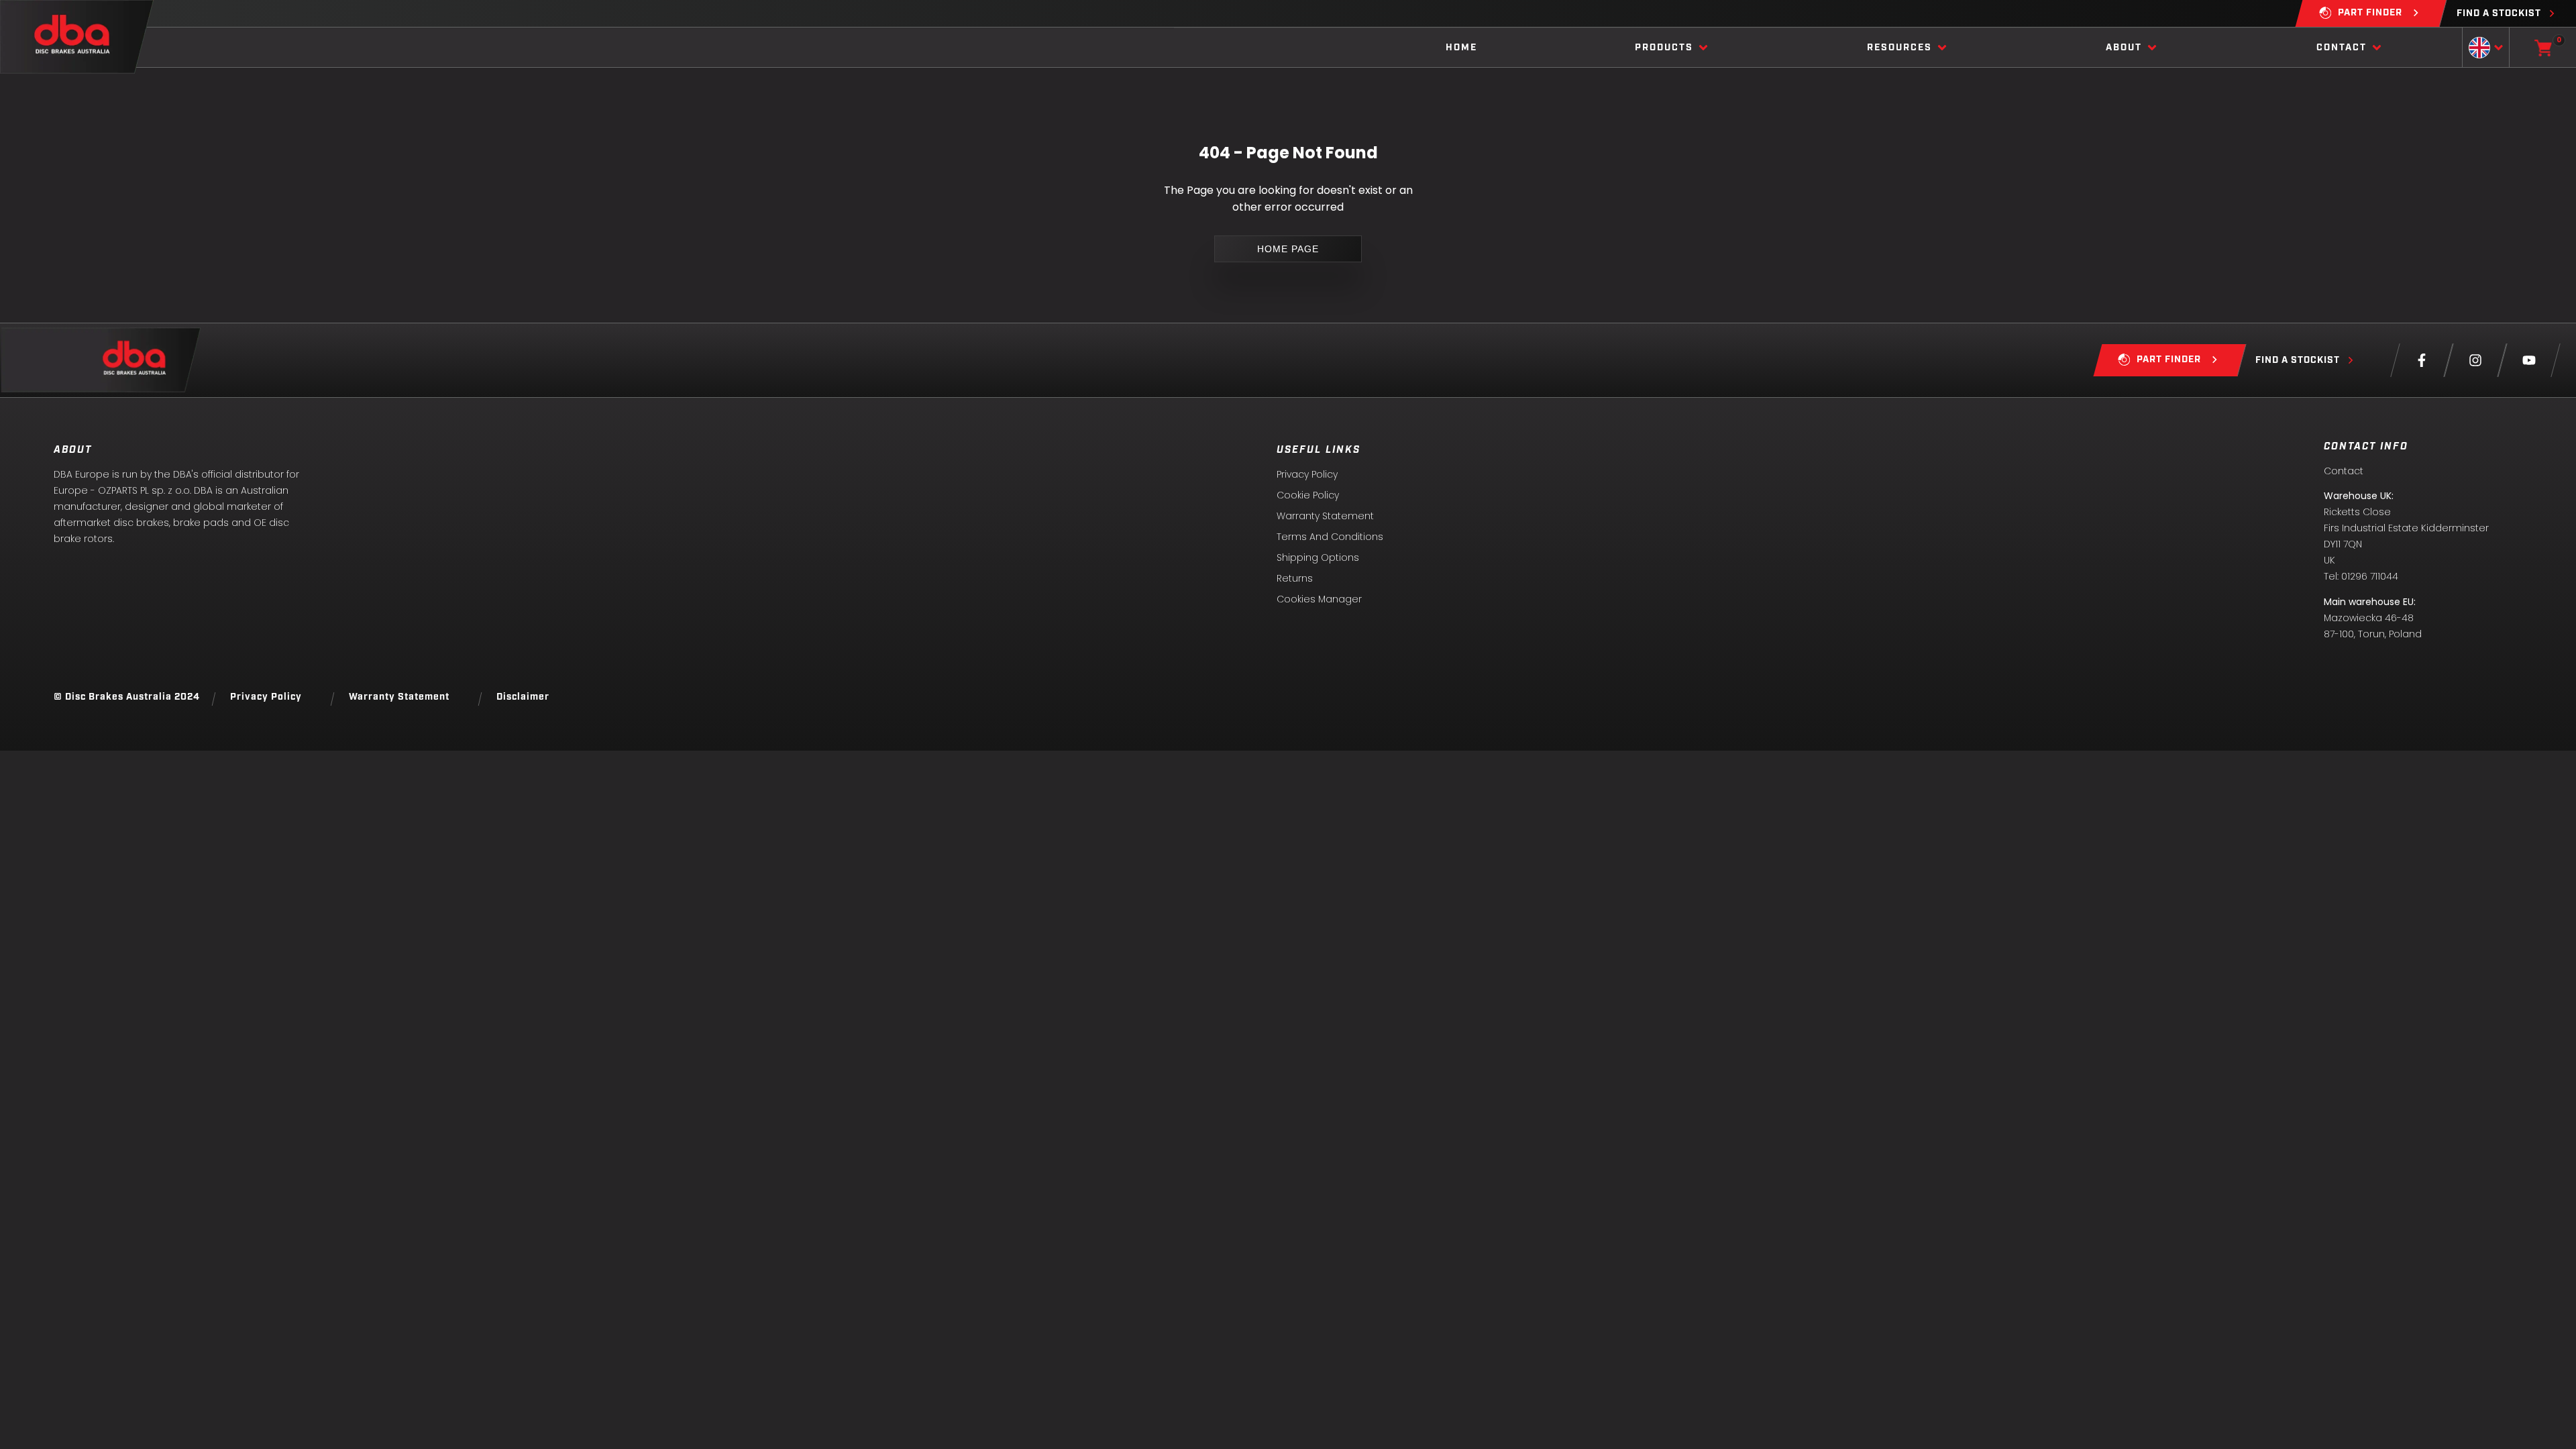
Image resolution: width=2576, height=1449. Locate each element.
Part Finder (2370, 13)
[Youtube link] (2529, 360)
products (1664, 48)
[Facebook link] (2422, 360)
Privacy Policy (1307, 474)
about (2124, 48)
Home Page (1288, 249)
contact (2342, 48)
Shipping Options (1318, 557)
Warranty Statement (1325, 516)
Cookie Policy (1308, 495)
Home (1461, 48)
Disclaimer (523, 697)
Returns (1295, 578)
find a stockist (2499, 14)
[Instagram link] (2475, 360)
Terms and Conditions (1330, 537)
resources (1899, 48)
